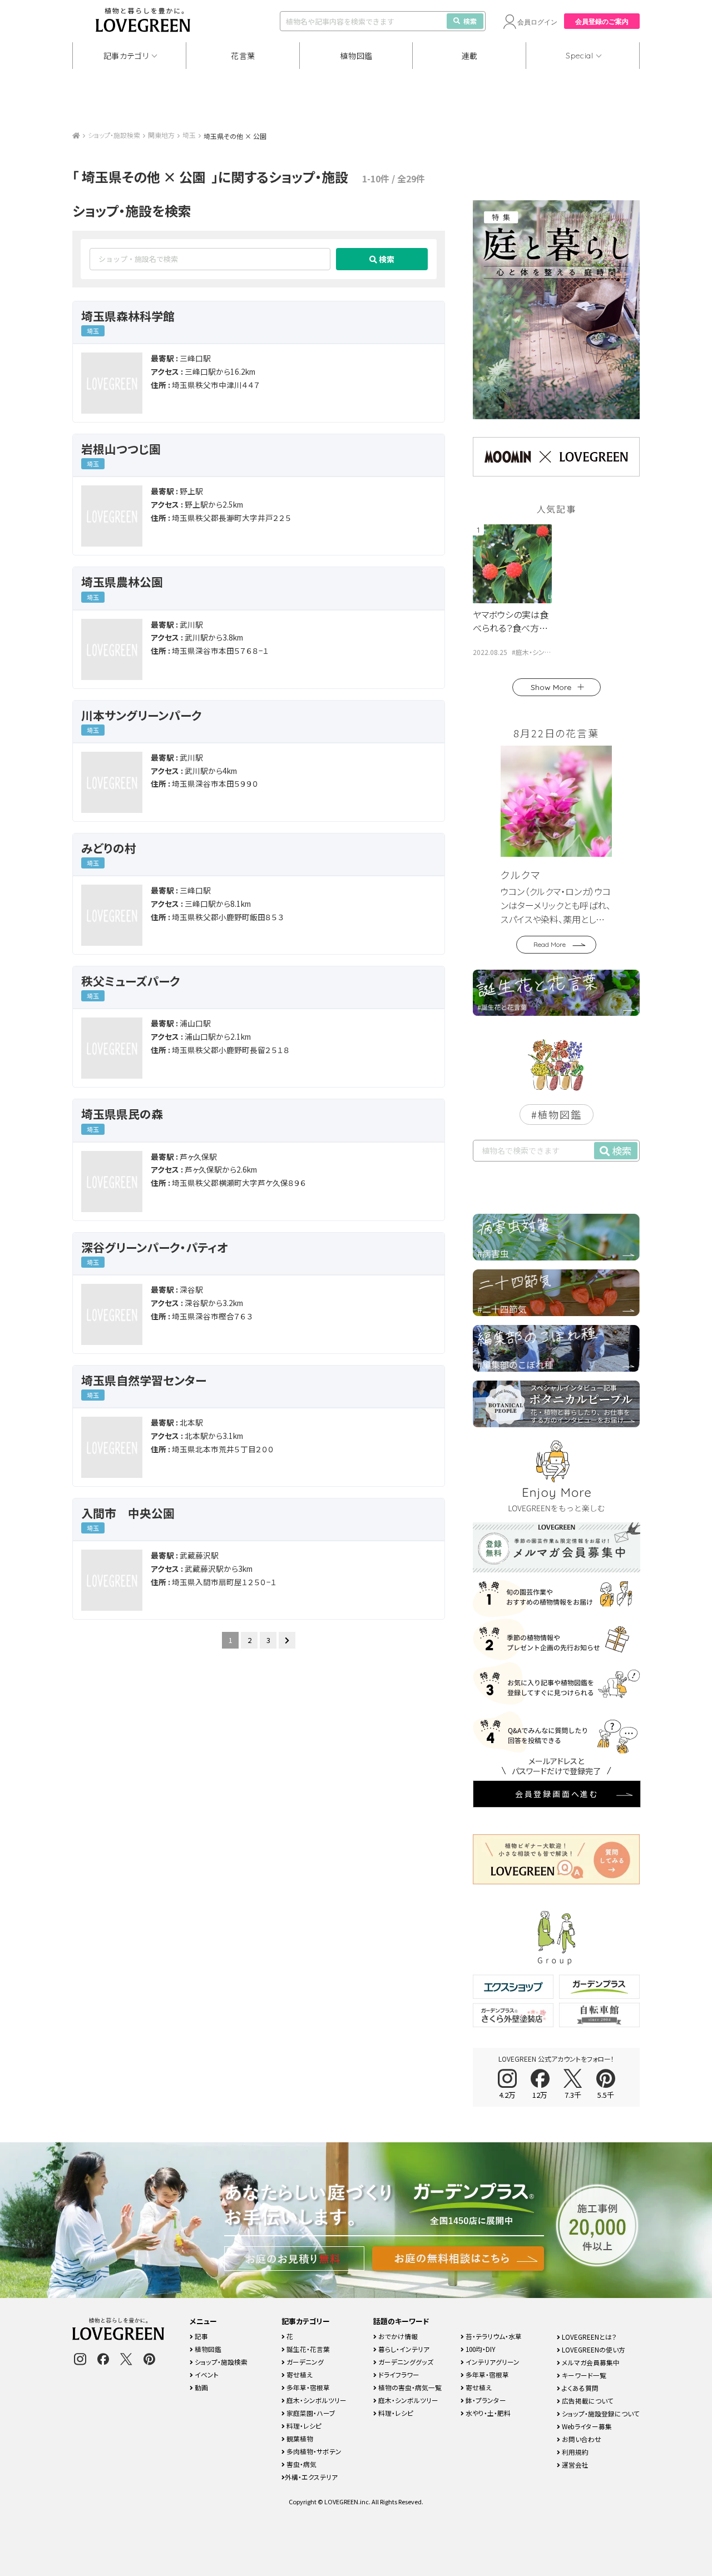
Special (580, 56)
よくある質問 (579, 2388)
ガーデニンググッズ (405, 2362)
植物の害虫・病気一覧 (409, 2387)
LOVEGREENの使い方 (593, 2349)
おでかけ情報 (397, 2336)
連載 (470, 56)
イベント (206, 2374)
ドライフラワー (398, 2374)
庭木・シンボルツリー (316, 2400)
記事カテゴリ (126, 56)
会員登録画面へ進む (557, 1794)
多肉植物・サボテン (313, 2451)
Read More (550, 944)
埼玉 (189, 135)
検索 (470, 21)
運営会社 (574, 2465)
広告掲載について (587, 2401)
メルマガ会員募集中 (590, 2362)
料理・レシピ (303, 2426)
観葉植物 (299, 2438)
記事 (201, 2336)
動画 (201, 2387)
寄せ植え (299, 2374)
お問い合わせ (581, 2439)
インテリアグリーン (492, 2362)
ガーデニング (304, 2362)
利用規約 (574, 2452)
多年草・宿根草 (307, 2387)
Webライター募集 (586, 2426)
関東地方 (161, 135)
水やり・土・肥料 (487, 2413)
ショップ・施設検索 (114, 135)
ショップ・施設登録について (600, 2413)
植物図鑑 (356, 56)
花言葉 (243, 56)
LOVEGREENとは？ (589, 2337)
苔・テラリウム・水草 (493, 2336)
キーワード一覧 (583, 2375)
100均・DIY (480, 2349)
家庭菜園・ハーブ (310, 2413)
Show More (551, 687)
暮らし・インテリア (403, 2349)
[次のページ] (287, 1640)
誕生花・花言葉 (307, 2349)
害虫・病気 (301, 2464)
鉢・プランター (485, 2400)
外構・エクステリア (311, 2477)
